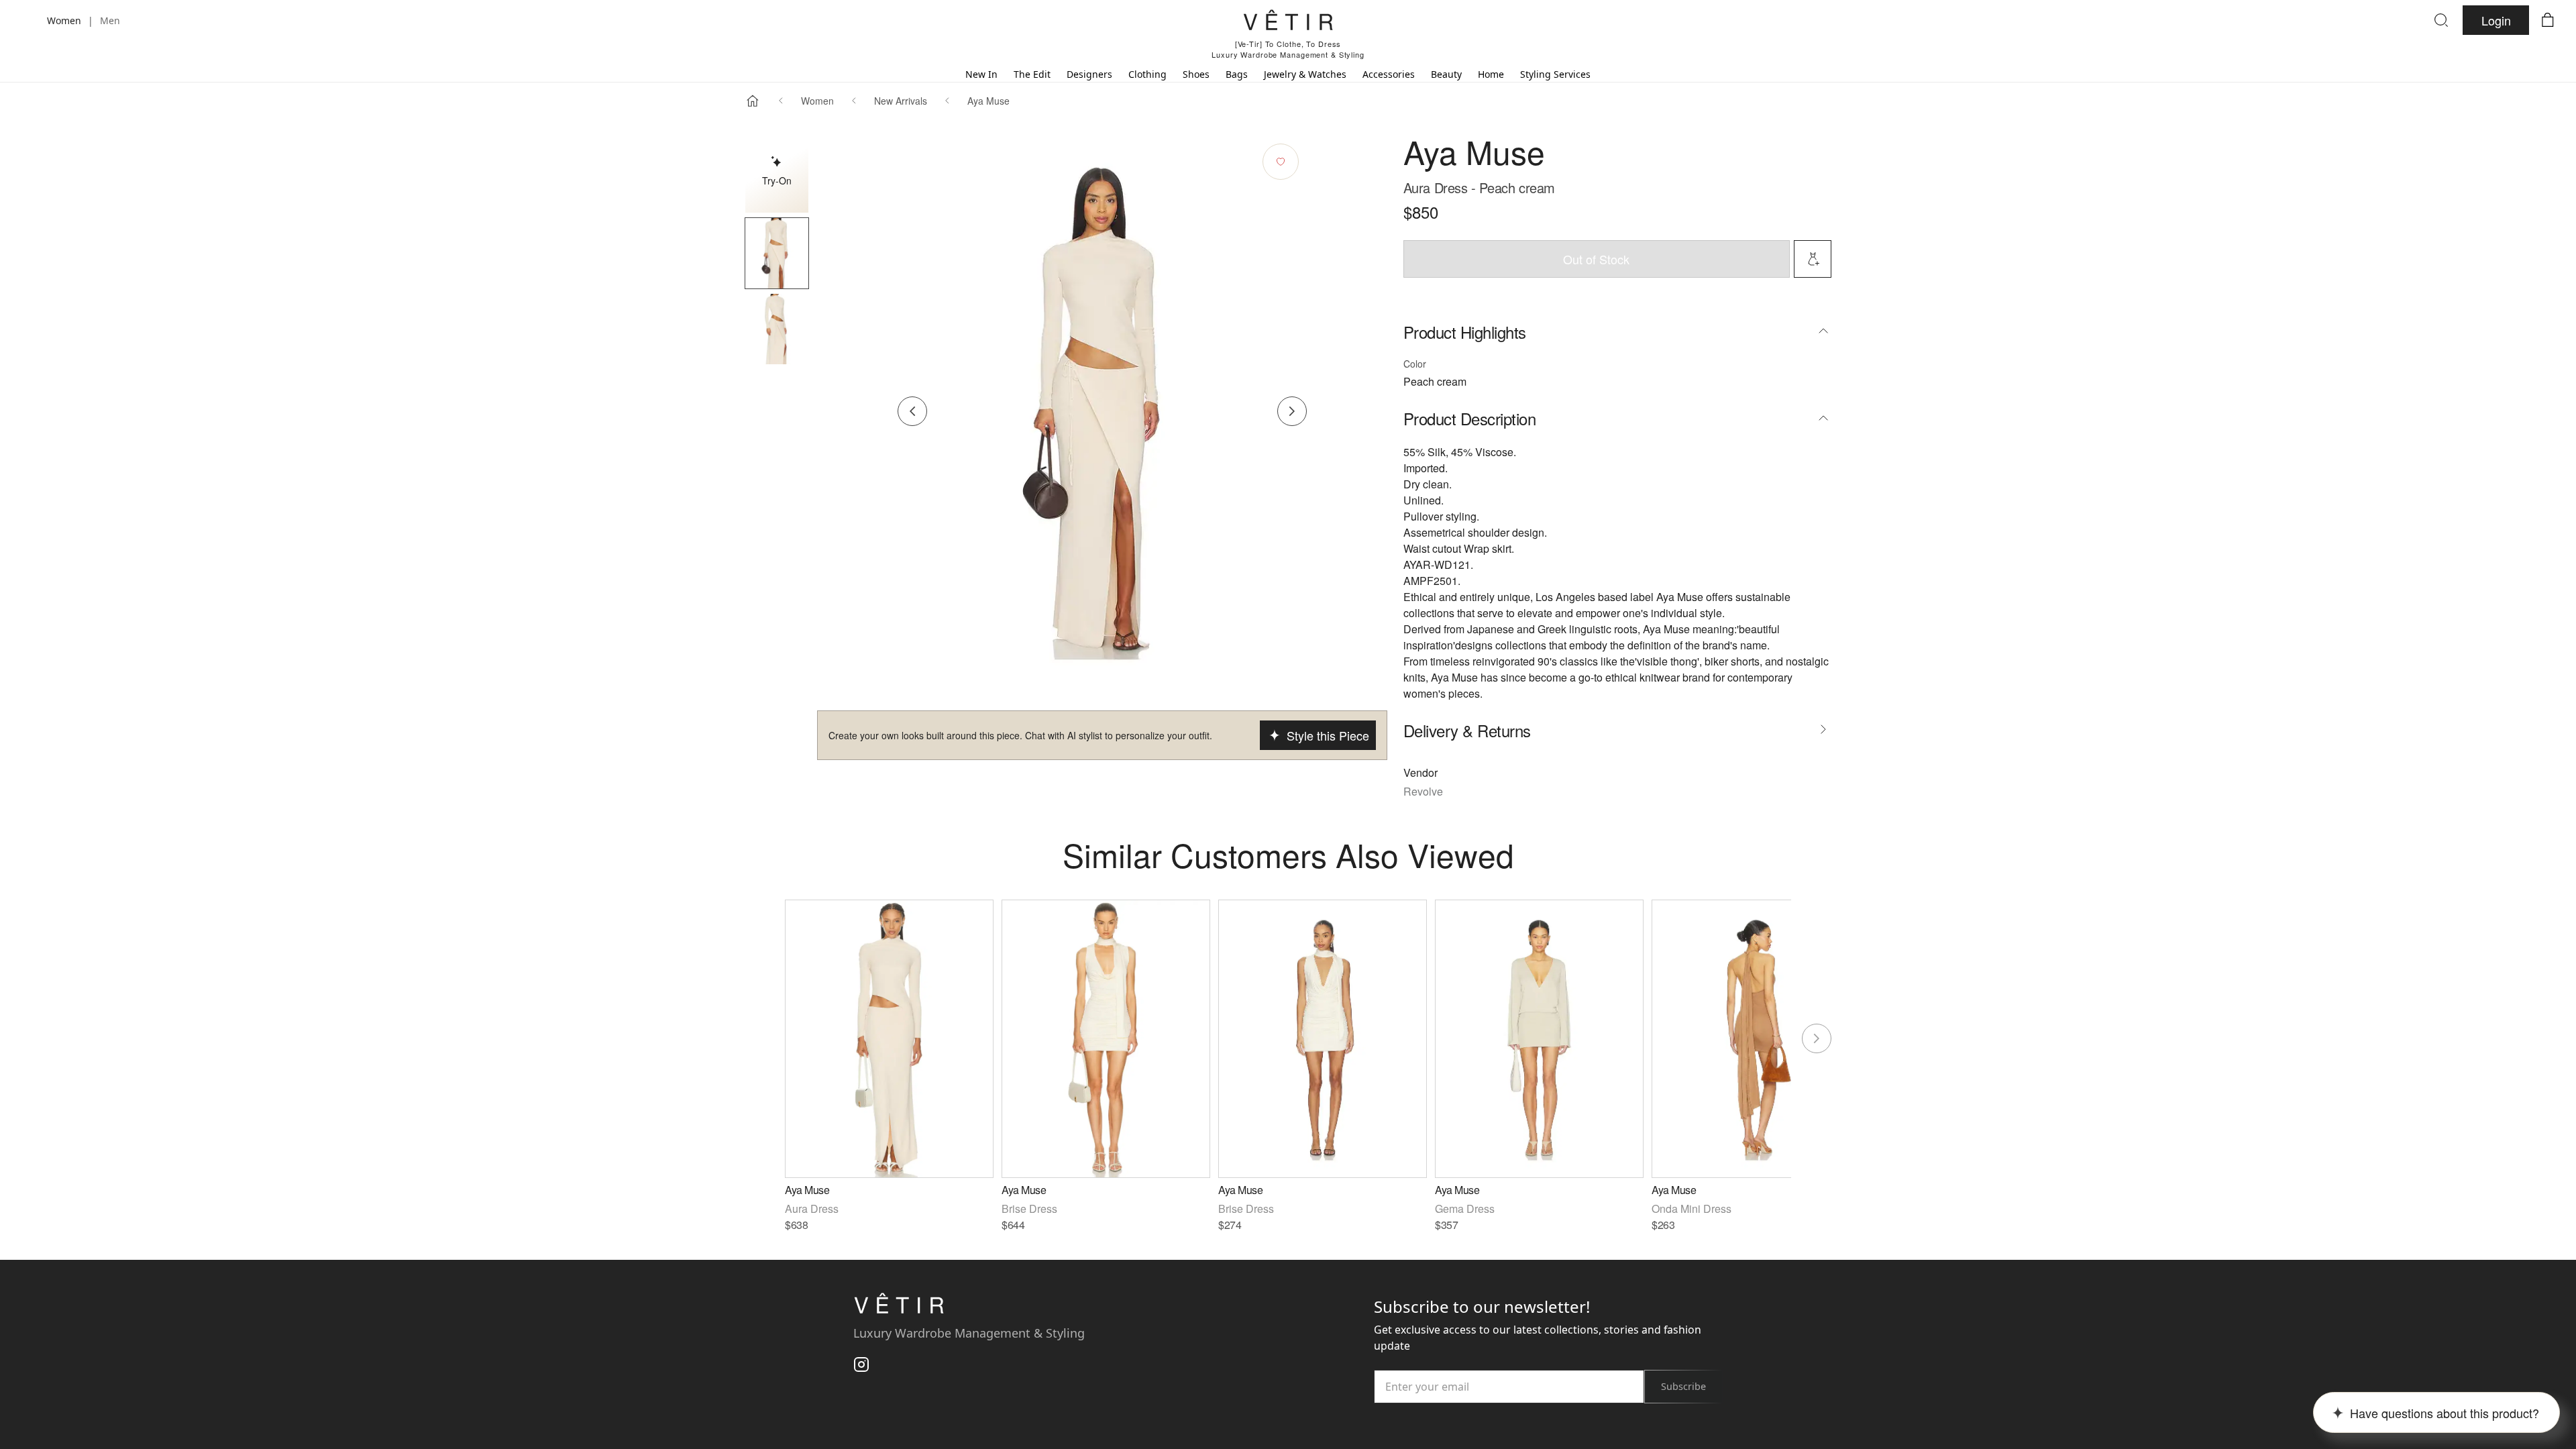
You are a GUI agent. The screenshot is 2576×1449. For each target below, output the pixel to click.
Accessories (1389, 74)
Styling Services (1555, 74)
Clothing (1147, 74)
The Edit (1032, 74)
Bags (1237, 74)
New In (981, 74)
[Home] (753, 101)
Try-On (777, 180)
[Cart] (2548, 20)
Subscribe (1683, 1386)
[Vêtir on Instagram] (861, 1364)
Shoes (1196, 74)
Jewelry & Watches (1305, 74)
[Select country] (28, 20)
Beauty (1446, 74)
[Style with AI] (1813, 259)
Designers (1089, 74)
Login (2496, 20)
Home (1491, 74)
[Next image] (1292, 411)
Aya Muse (988, 101)
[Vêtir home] (1288, 22)
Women (817, 101)
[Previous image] (912, 411)
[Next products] (1817, 1038)
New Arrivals (901, 101)
